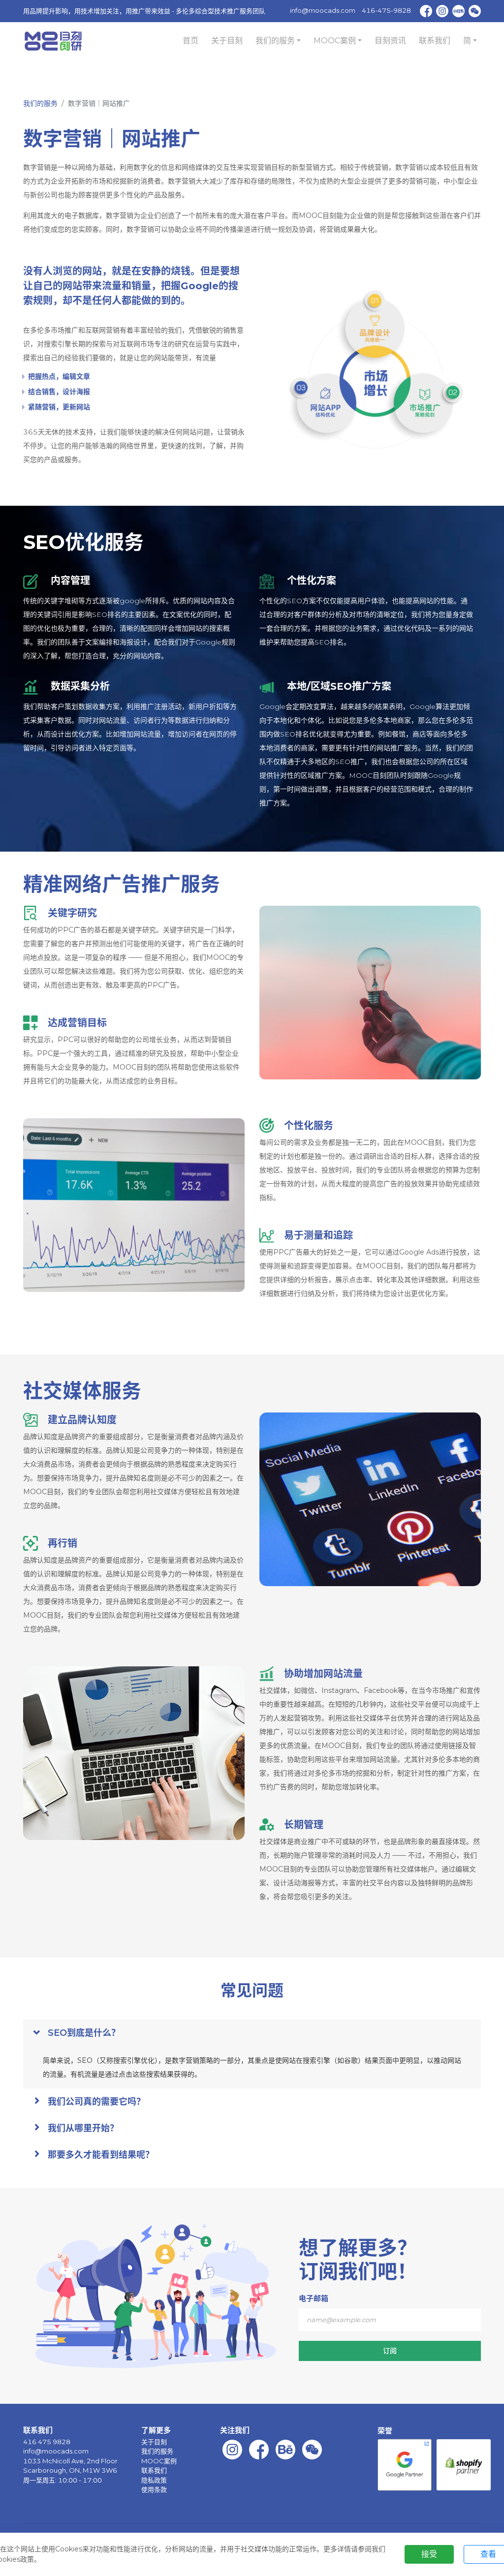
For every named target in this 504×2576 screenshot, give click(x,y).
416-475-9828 (386, 10)
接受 (429, 2554)
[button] (278, 41)
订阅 (390, 2351)
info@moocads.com (323, 10)
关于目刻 (227, 41)
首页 (190, 41)
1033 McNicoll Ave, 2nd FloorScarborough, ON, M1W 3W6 (70, 2466)
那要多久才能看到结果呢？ (101, 2155)
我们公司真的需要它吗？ (96, 2102)
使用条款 (154, 2489)
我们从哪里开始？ (83, 2128)
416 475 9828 (47, 2442)
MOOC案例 (159, 2461)
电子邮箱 (314, 2298)
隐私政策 (154, 2480)
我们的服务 (40, 103)
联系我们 (435, 41)
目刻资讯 (390, 41)
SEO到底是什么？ (84, 2033)
